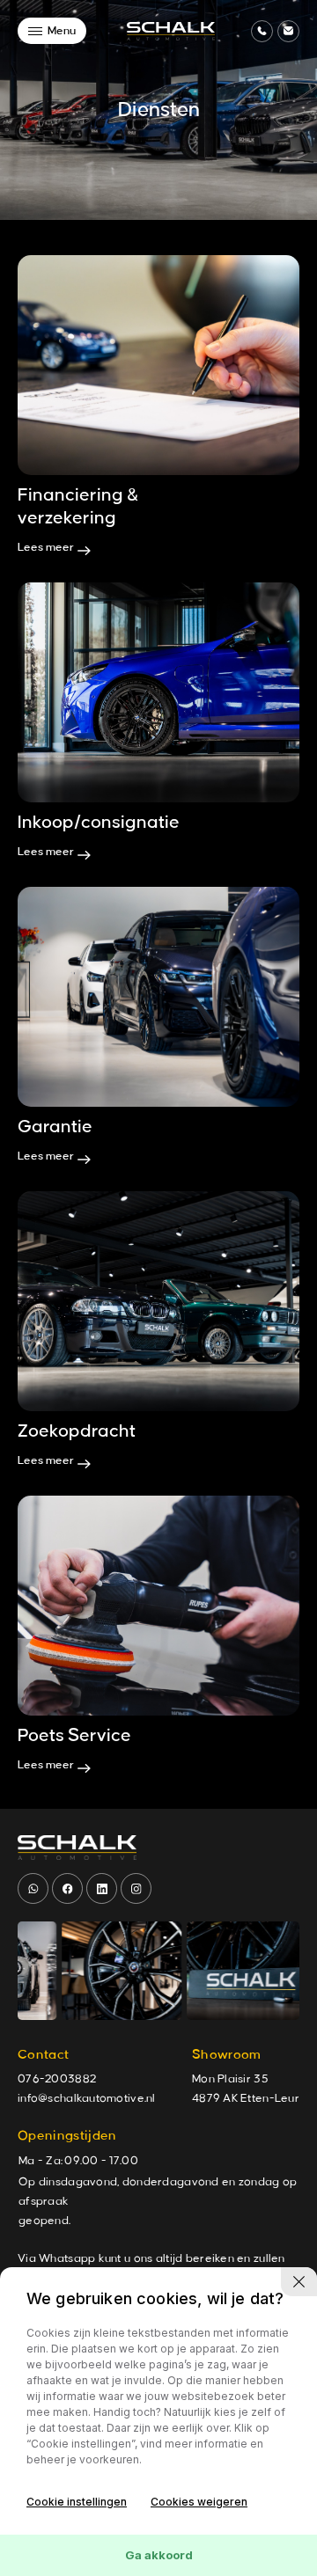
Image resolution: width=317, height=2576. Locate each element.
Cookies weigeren (199, 2502)
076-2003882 (57, 2079)
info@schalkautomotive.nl (87, 2098)
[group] (96, 1971)
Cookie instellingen (77, 2502)
